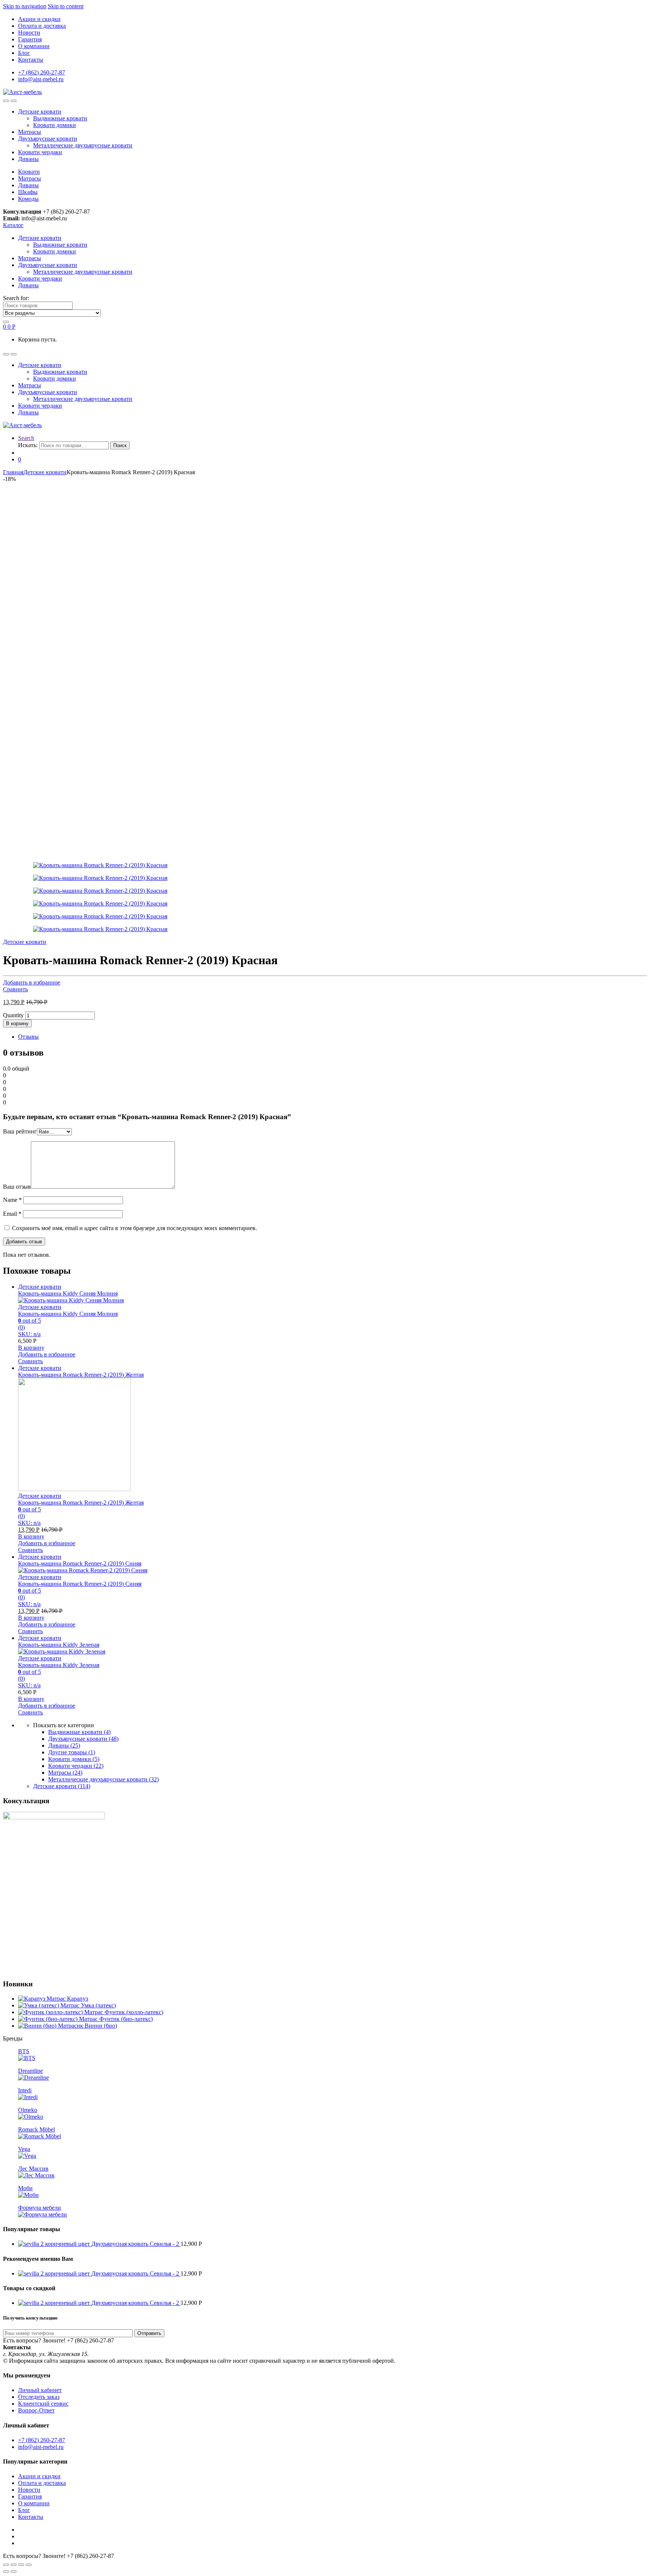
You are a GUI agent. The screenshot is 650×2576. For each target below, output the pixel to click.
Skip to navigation (25, 6)
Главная (13, 472)
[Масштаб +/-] (29, 2565)
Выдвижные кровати (60, 118)
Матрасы (30, 132)
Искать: (28, 445)
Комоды (28, 199)
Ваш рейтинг (20, 1131)
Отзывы (28, 1037)
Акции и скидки (39, 19)
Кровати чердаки (40, 152)
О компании (34, 46)
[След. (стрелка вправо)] (14, 2571)
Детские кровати (40, 112)
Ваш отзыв (17, 1187)
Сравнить (15, 989)
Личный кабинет (40, 2390)
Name (12, 1200)
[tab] (333, 1037)
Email (12, 1214)
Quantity (13, 1015)
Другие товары (72, 1752)
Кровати (29, 172)
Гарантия (30, 39)
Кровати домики (55, 125)
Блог (24, 53)
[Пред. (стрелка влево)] (6, 2571)
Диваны (28, 159)
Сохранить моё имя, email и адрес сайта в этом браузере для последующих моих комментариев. (134, 1228)
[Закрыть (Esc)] (6, 2565)
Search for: (16, 298)
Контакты (31, 60)
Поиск (120, 445)
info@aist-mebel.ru (41, 79)
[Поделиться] (14, 2565)
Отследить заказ (39, 2397)
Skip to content (66, 6)
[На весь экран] (21, 2565)
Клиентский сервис (43, 2404)
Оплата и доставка (42, 26)
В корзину (17, 1023)
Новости (29, 33)
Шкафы (28, 192)
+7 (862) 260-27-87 (42, 72)
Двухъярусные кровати (48, 139)
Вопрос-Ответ (36, 2410)
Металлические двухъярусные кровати (83, 145)
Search (26, 438)
